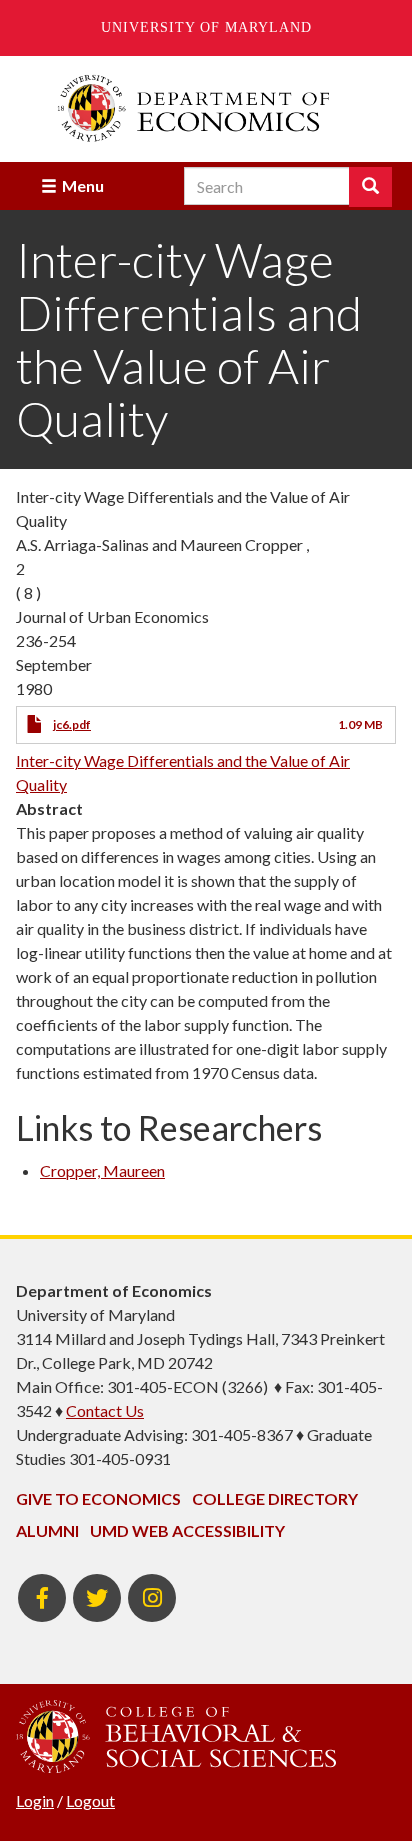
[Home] (206, 108)
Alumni (47, 1530)
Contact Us (105, 1410)
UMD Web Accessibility (187, 1530)
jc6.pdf (72, 724)
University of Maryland (206, 27)
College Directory (275, 1498)
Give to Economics (98, 1498)
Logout (90, 1800)
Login (35, 1800)
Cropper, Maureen (102, 1170)
